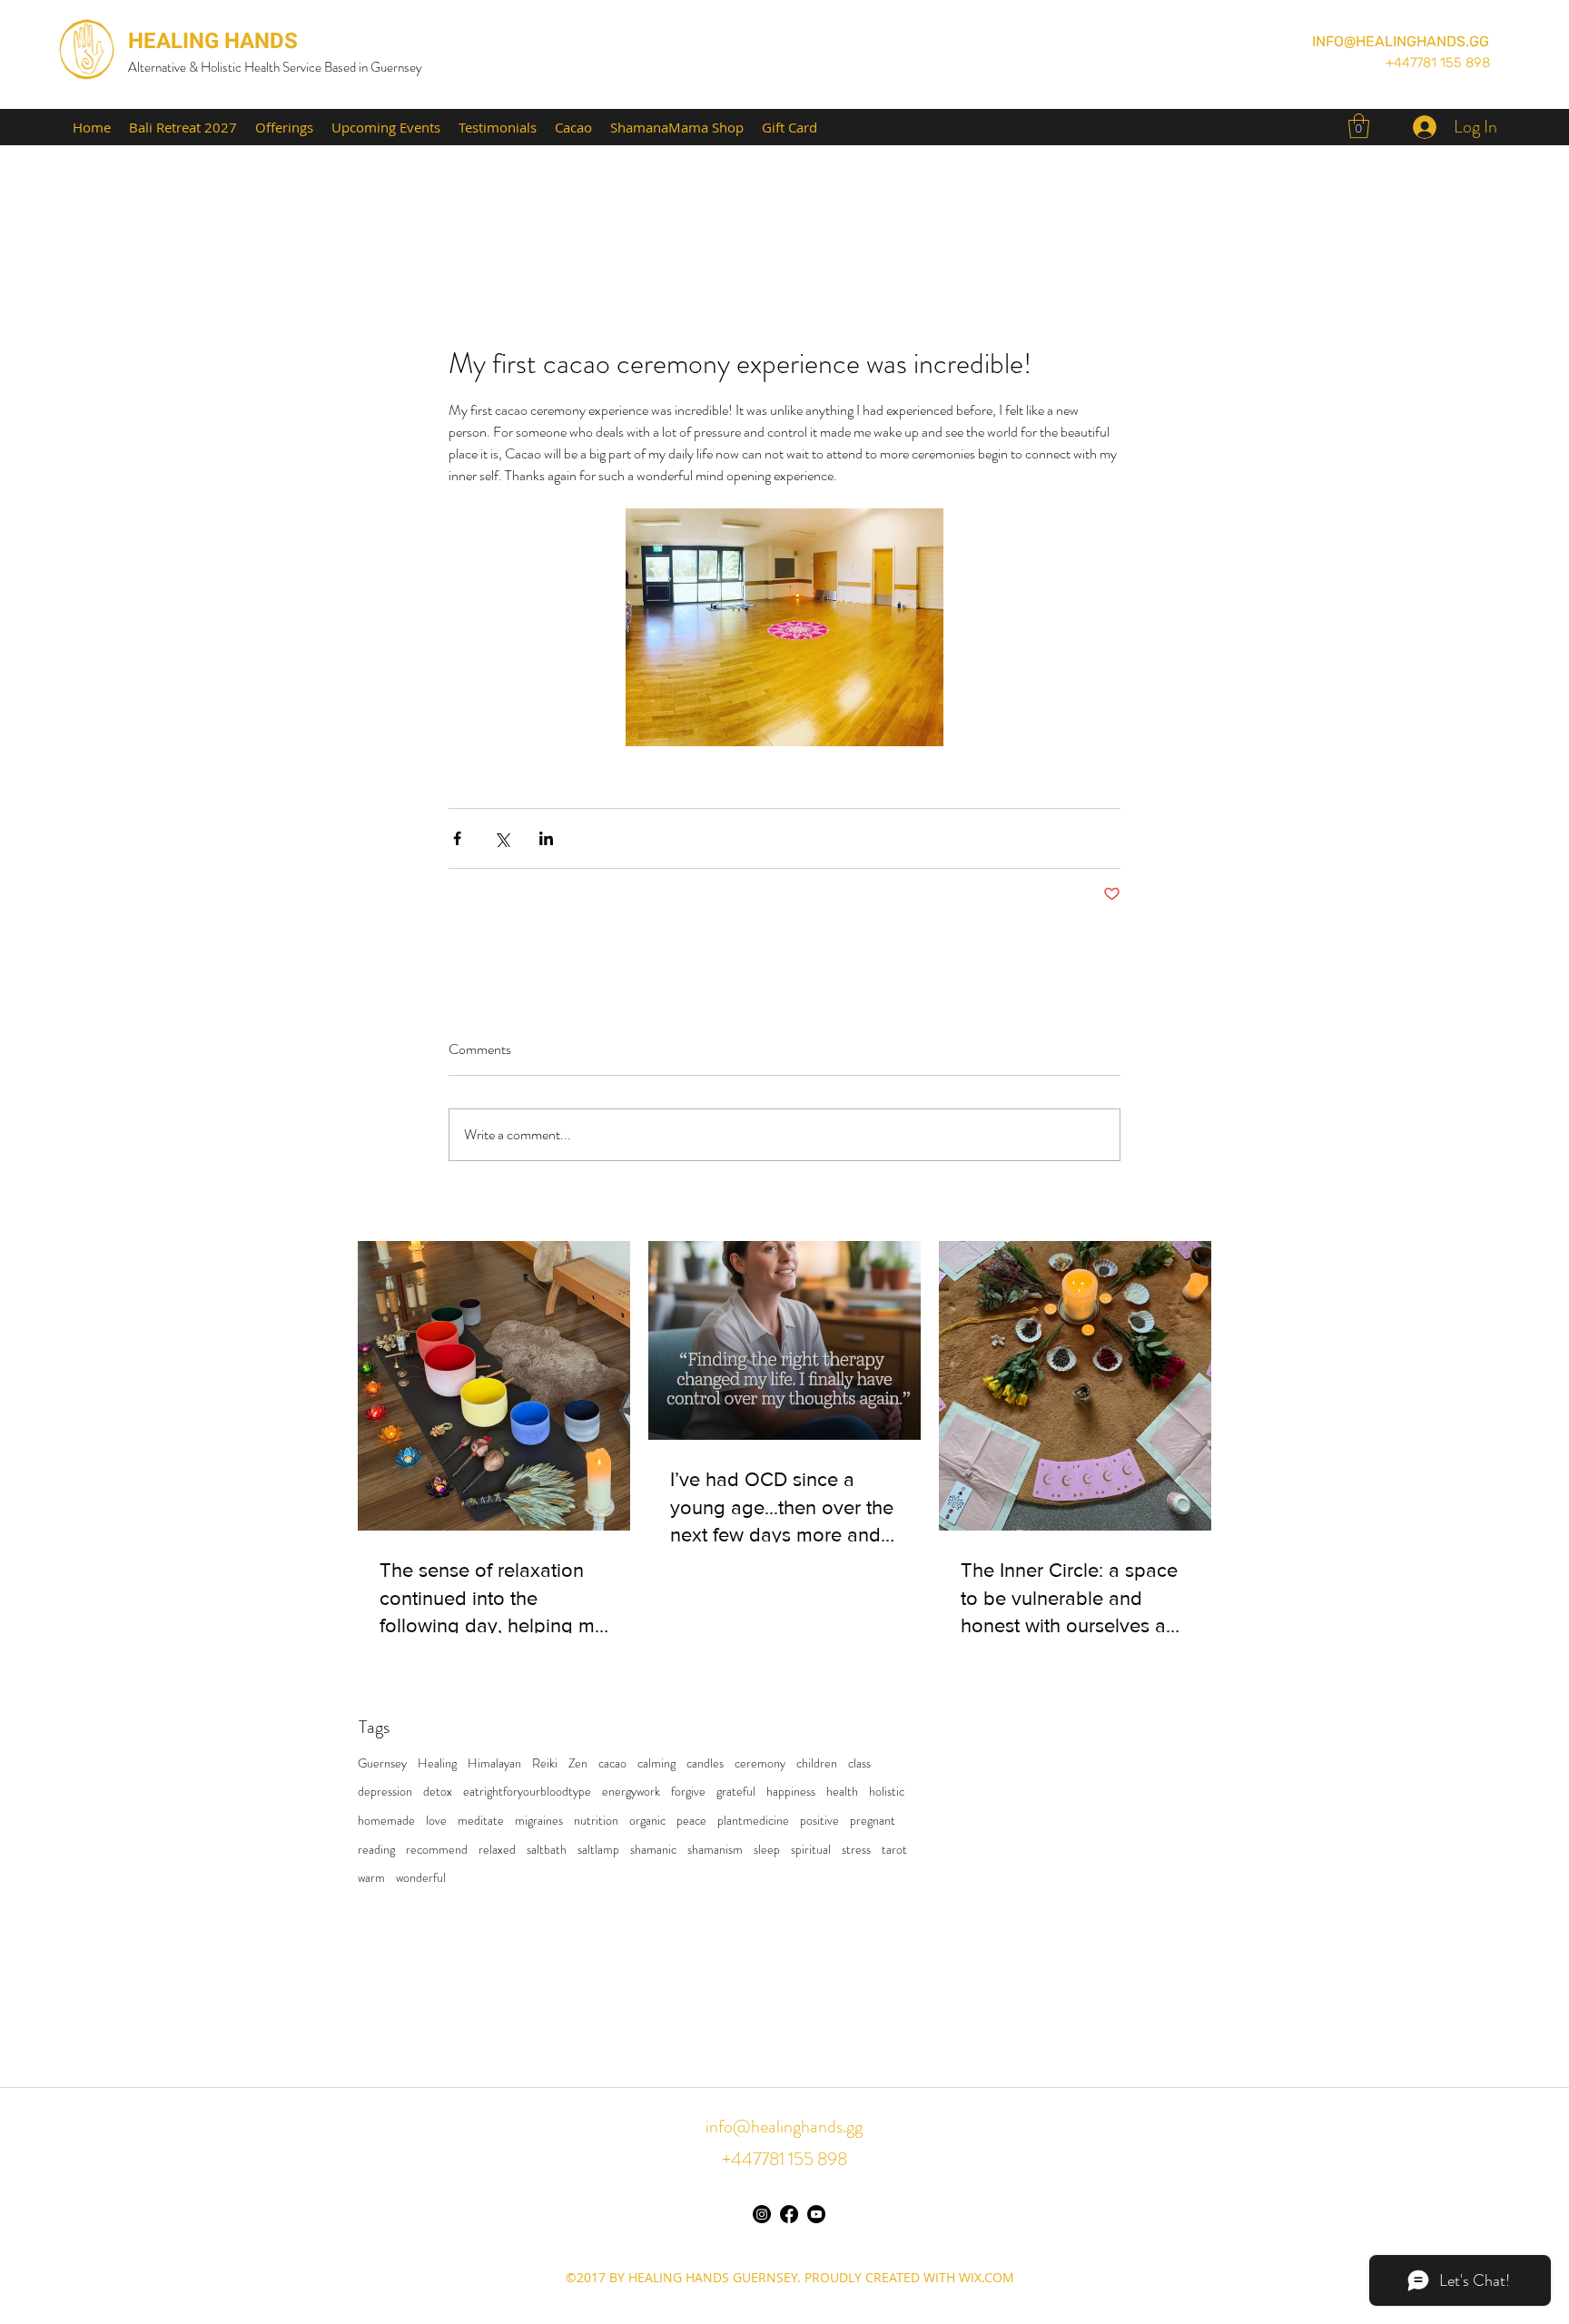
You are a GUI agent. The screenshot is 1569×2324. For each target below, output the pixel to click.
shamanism (715, 1850)
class (859, 1763)
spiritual (811, 1850)
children (817, 1763)
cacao (612, 1763)
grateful (736, 1792)
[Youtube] (816, 2214)
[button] (1359, 126)
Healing (437, 1763)
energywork (631, 1792)
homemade (386, 1821)
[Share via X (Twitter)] (502, 838)
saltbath (547, 1850)
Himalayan (494, 1763)
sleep (767, 1850)
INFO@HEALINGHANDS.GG (1401, 41)
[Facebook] (789, 2214)
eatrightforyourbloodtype (527, 1792)
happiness (791, 1792)
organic (647, 1821)
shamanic (653, 1850)
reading (376, 1850)
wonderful (421, 1878)
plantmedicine (753, 1821)
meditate (481, 1821)
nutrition (596, 1821)
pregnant (873, 1821)
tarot (894, 1850)
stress (856, 1850)
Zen (578, 1763)
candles (705, 1763)
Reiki (545, 1763)
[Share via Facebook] (457, 838)
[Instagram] (762, 2214)
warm (371, 1878)
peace (691, 1821)
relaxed (497, 1850)
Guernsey (382, 1763)
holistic (887, 1792)
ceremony (760, 1763)
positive (819, 1821)
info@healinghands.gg (784, 2127)
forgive (688, 1792)
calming (656, 1763)
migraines (539, 1821)
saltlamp (598, 1850)
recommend (437, 1850)
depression (385, 1792)
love (436, 1821)
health (842, 1792)
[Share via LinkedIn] (546, 838)
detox (438, 1792)
